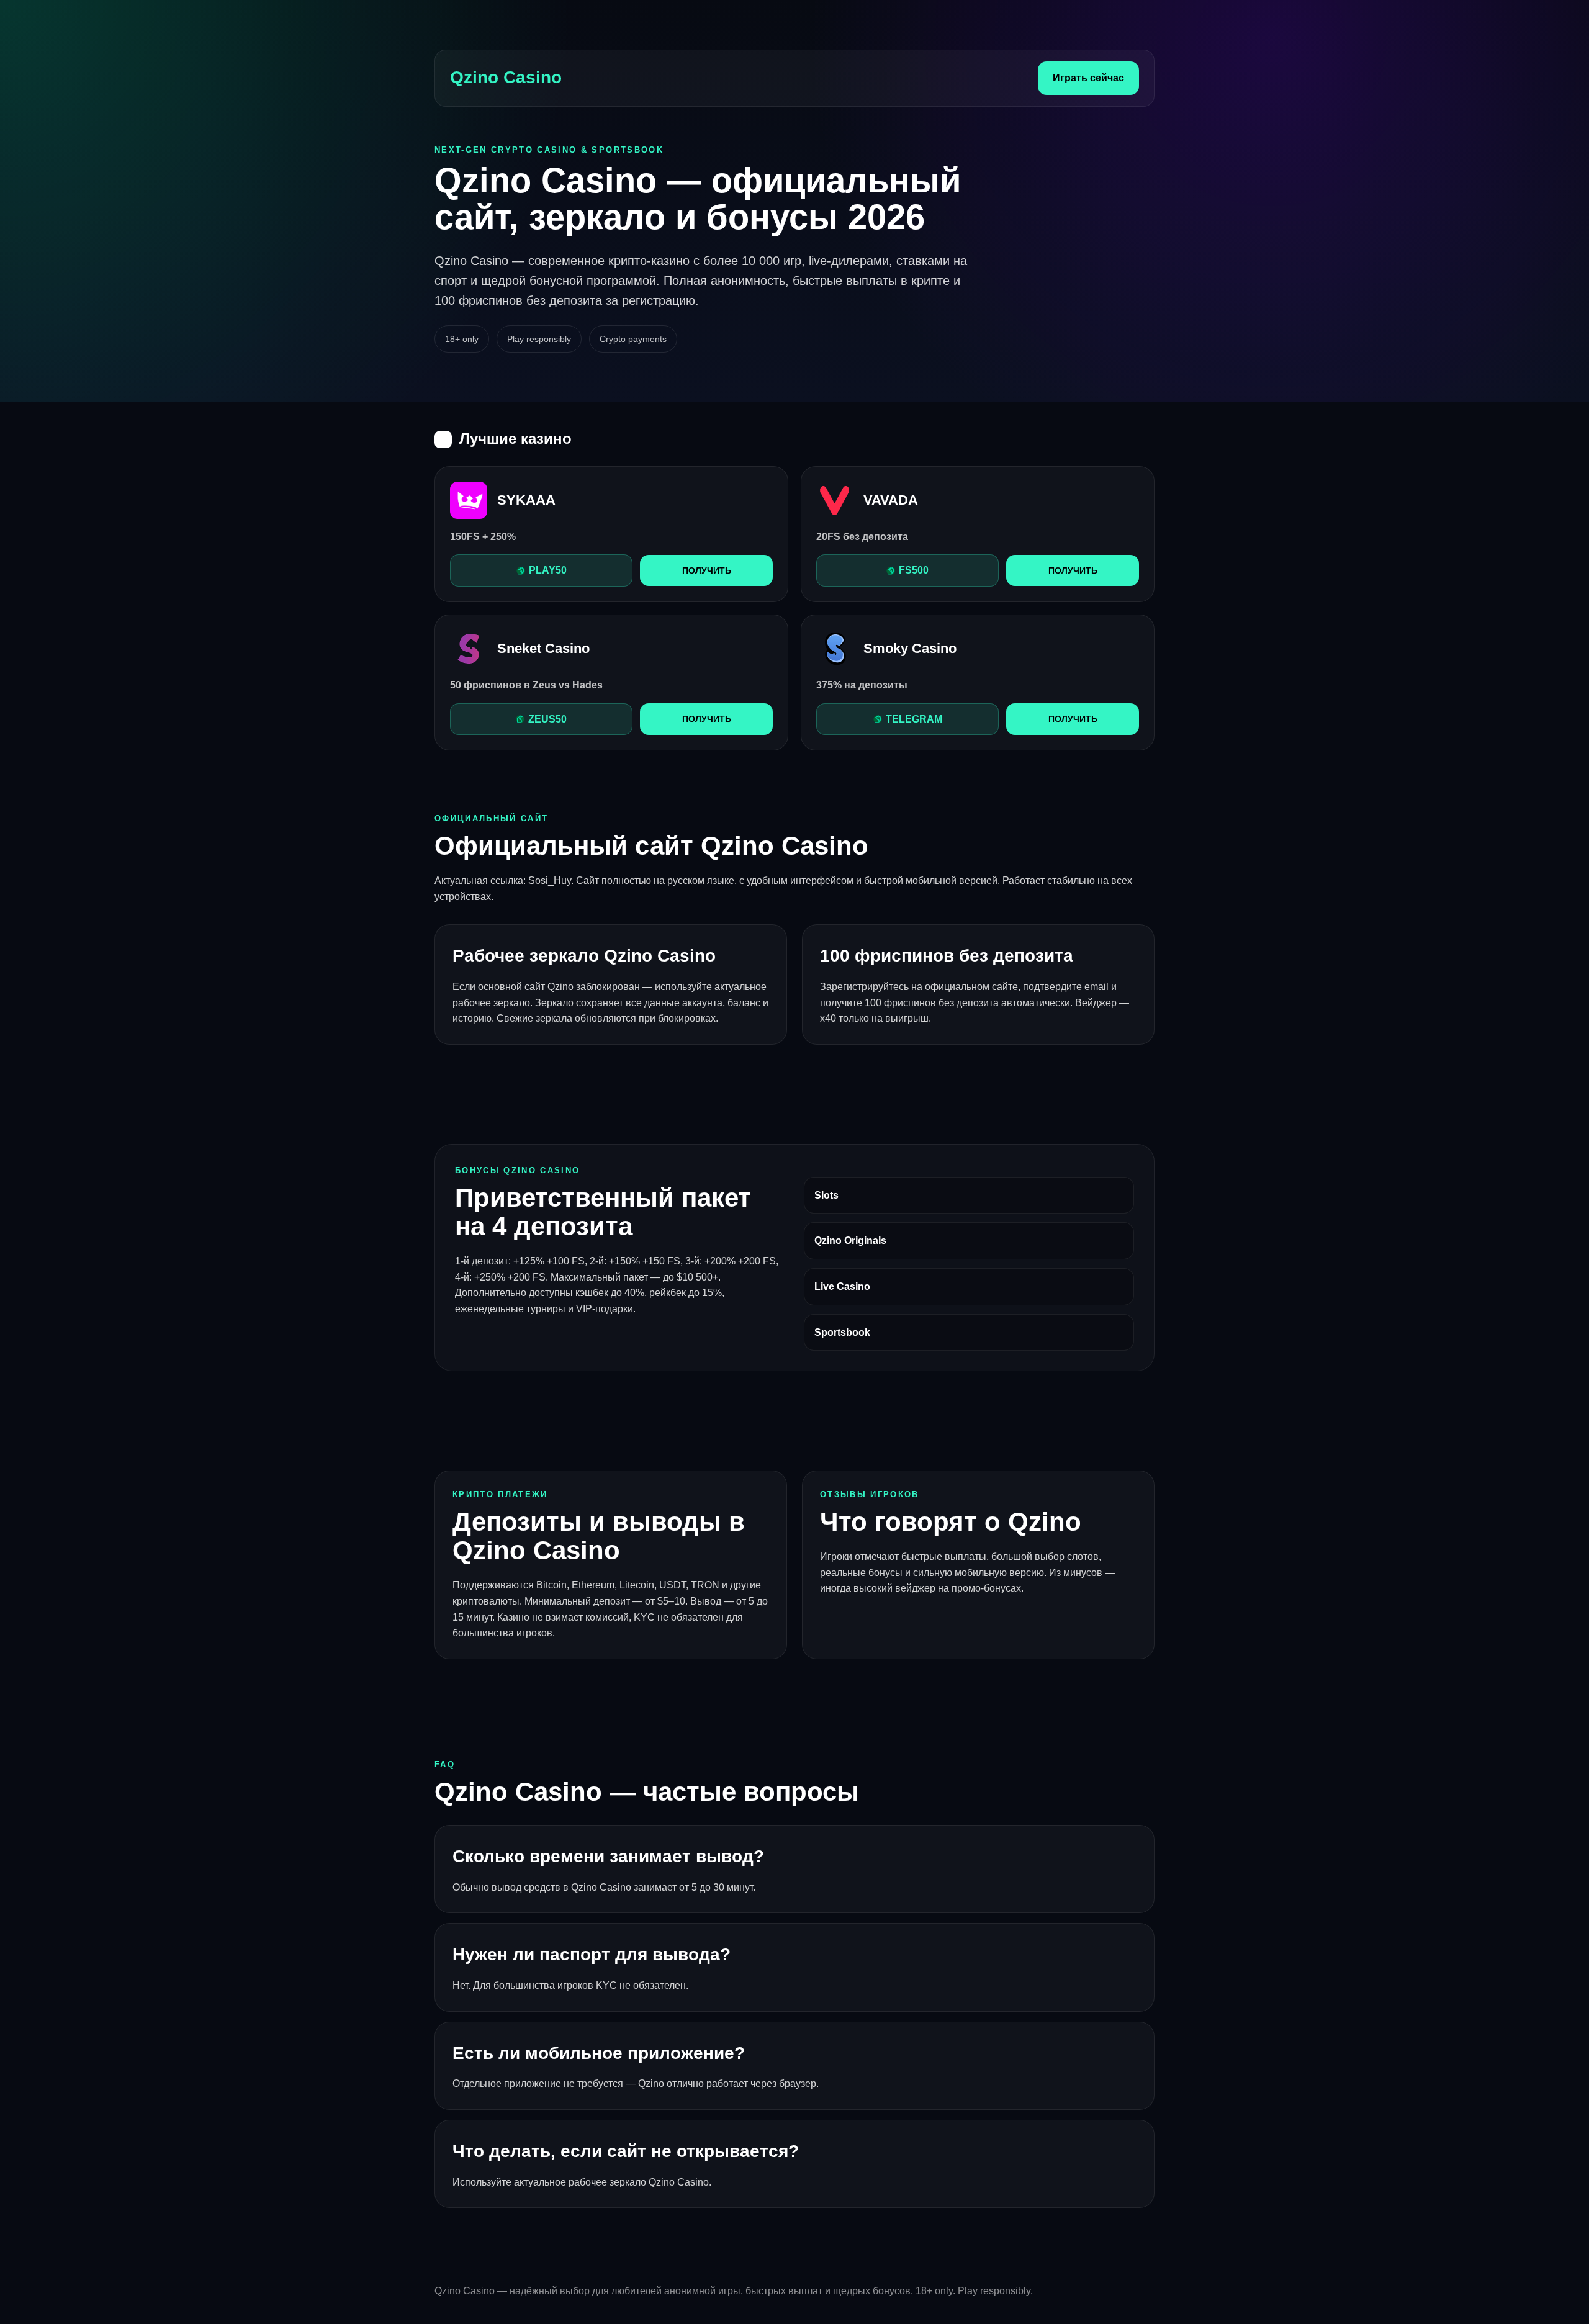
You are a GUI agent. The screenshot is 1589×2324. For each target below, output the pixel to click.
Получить (707, 570)
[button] (541, 570)
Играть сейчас (1088, 78)
